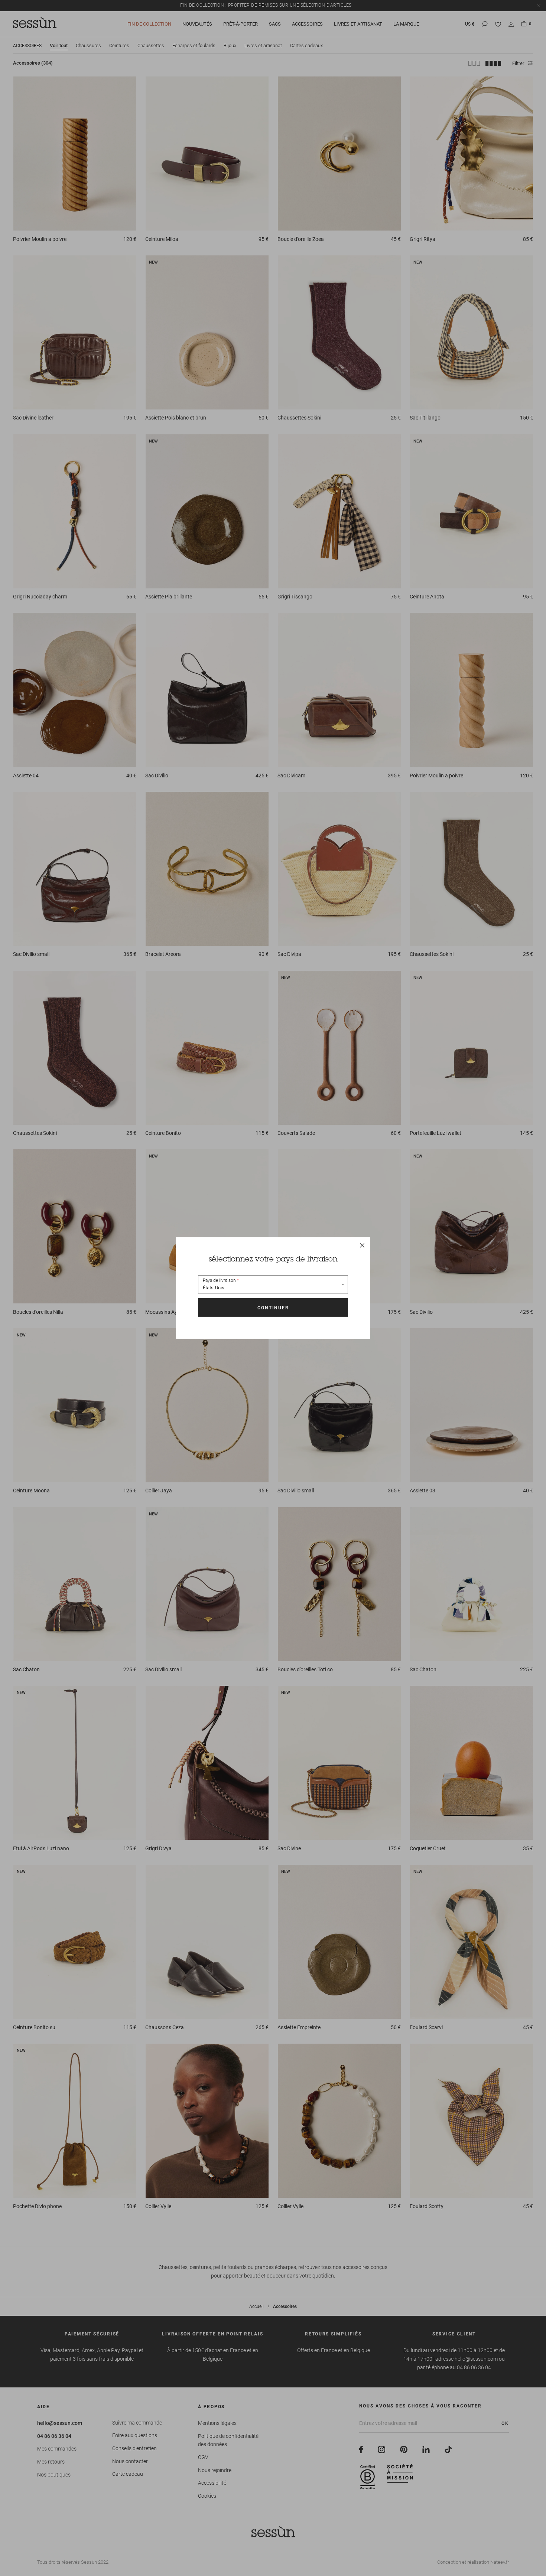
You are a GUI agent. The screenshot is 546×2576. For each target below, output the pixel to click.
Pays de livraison (219, 1280)
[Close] (362, 1245)
